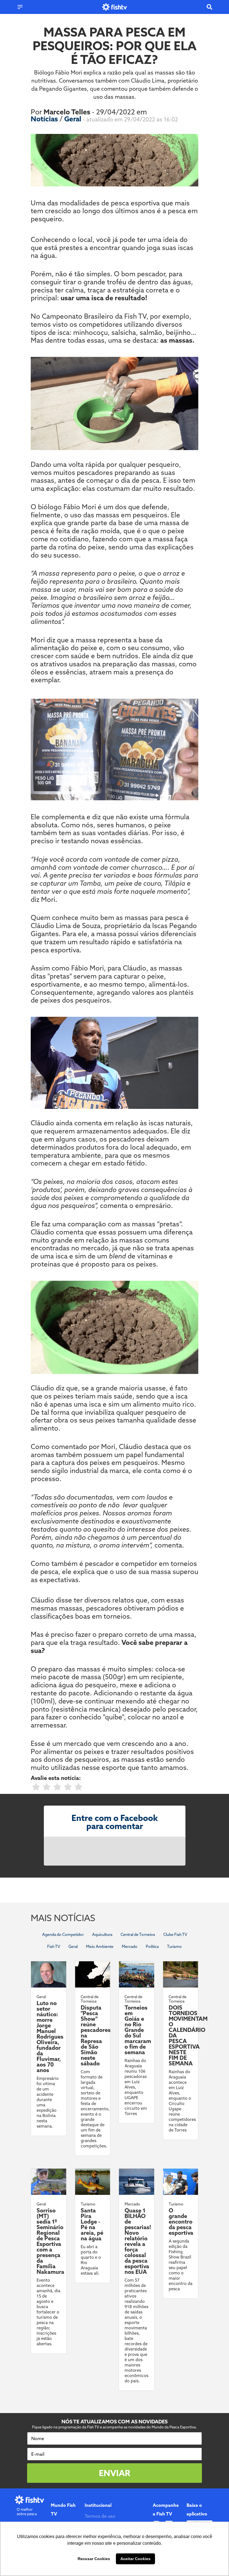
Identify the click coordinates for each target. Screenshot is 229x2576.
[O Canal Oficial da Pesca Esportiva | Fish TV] (115, 7)
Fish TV (54, 1947)
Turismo (174, 1947)
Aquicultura (102, 1935)
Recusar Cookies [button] (94, 2559)
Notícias (45, 119)
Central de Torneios (138, 1935)
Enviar (115, 2473)
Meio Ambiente (100, 1947)
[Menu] (20, 7)
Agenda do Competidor (63, 1935)
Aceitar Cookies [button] (135, 2559)
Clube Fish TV (175, 1935)
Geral (74, 119)
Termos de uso (100, 2516)
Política (152, 1947)
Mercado (130, 1947)
